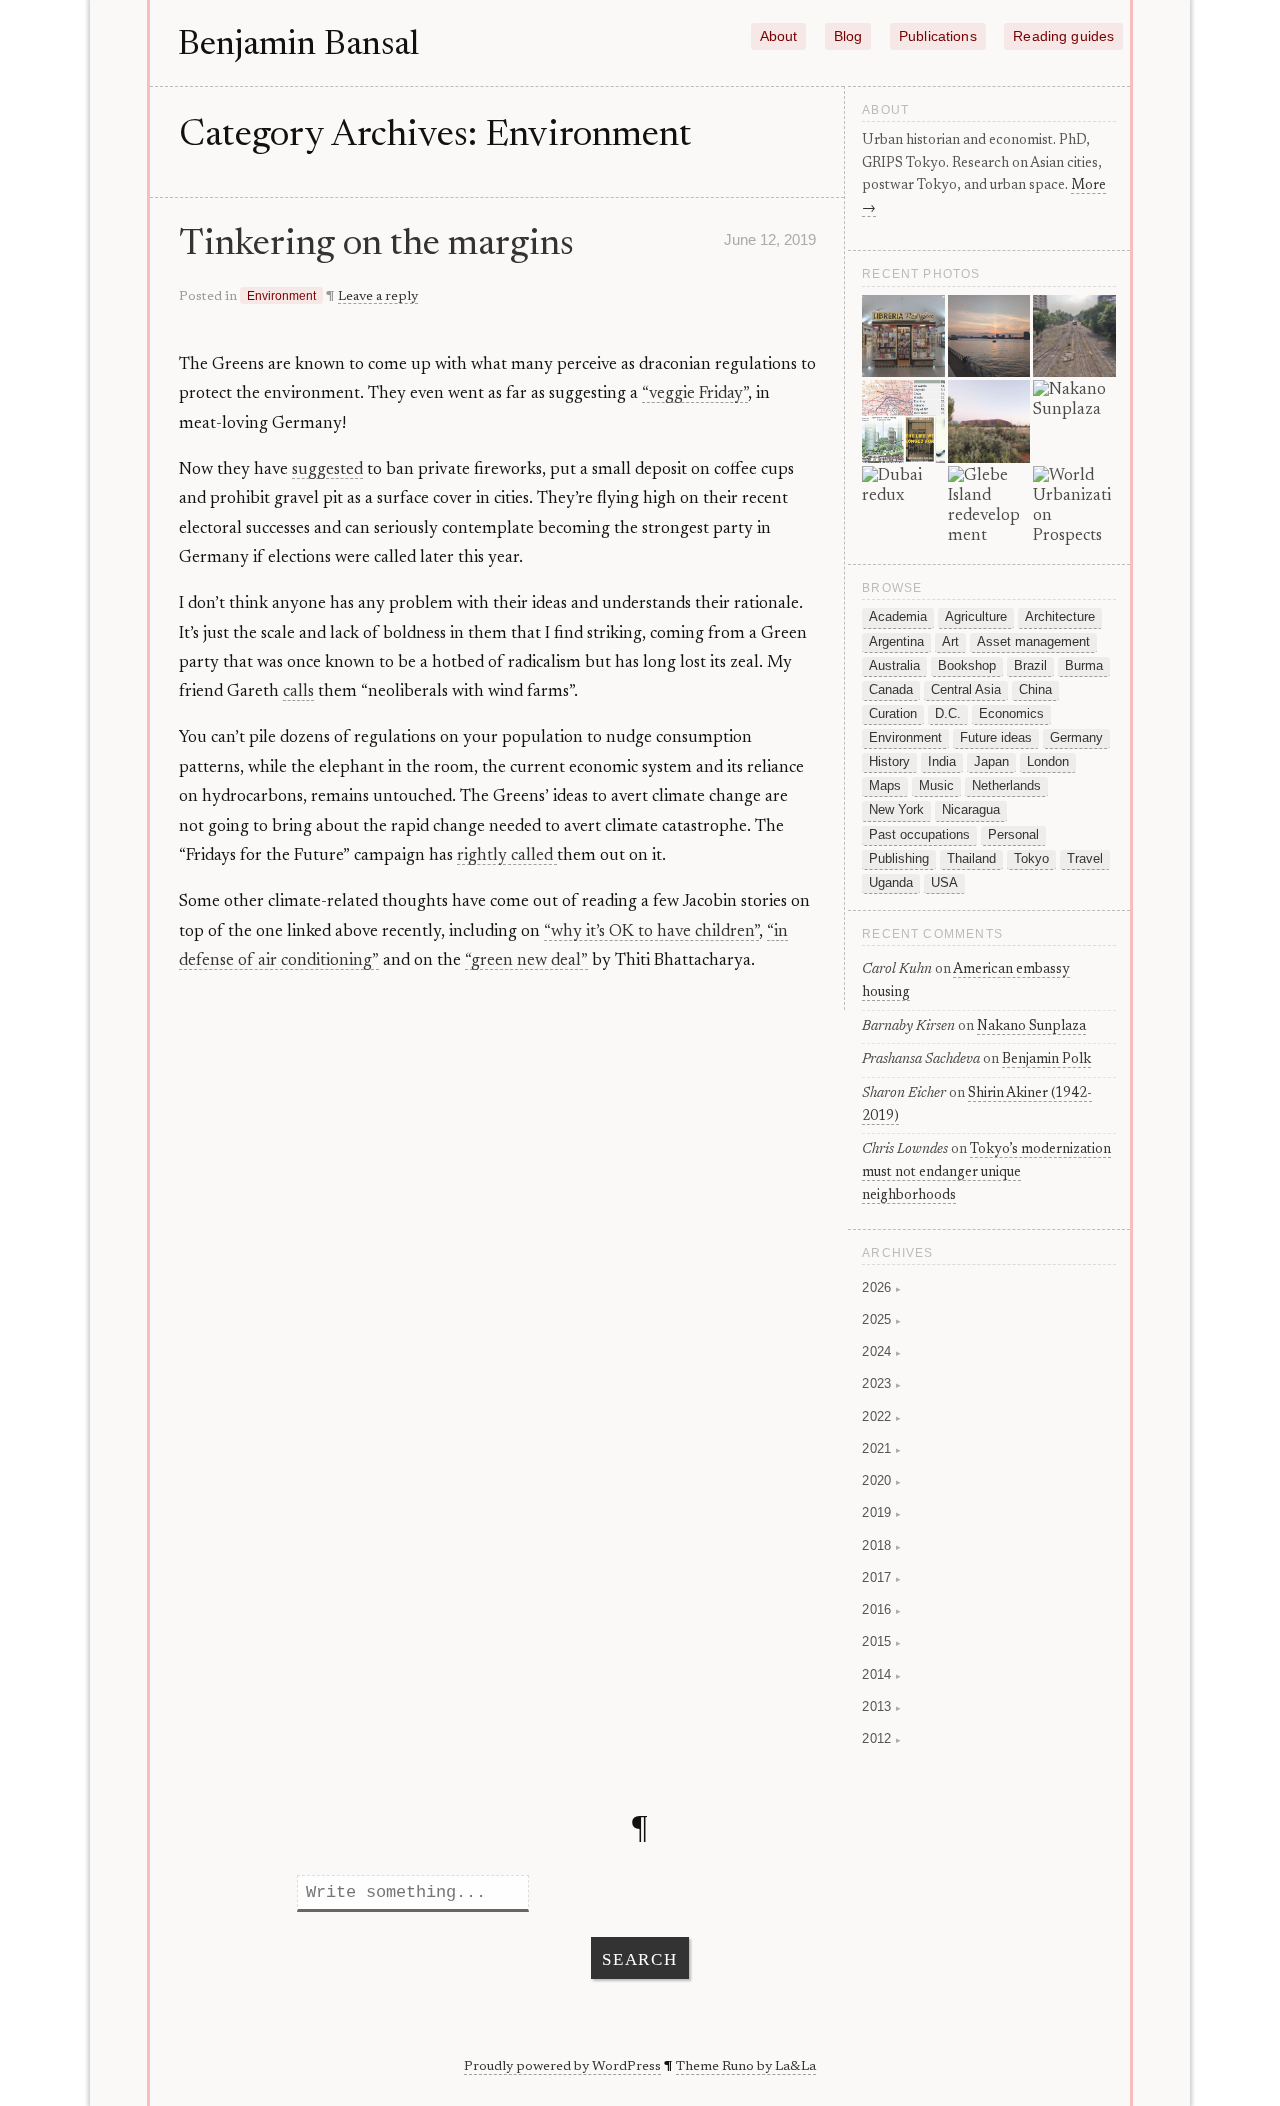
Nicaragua (971, 810)
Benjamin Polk (1046, 1060)
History (889, 762)
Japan (991, 762)
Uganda (891, 883)
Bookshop (967, 666)
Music (936, 786)
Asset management (1033, 642)
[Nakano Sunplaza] (1074, 421)
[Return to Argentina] (903, 336)
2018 (881, 1545)
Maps (885, 786)
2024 (881, 1351)
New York (896, 810)
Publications (938, 36)
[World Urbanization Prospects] (1074, 507)
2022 (881, 1416)
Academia (898, 617)
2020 (881, 1480)
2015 (881, 1641)
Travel (1085, 859)
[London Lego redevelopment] (989, 336)
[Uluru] (989, 421)
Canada (891, 690)
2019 (881, 1512)
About (779, 36)
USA (944, 883)
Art (950, 642)
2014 (881, 1674)
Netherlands (1006, 786)
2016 (881, 1609)
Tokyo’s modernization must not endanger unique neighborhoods (986, 1172)
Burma (1084, 666)
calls (298, 692)
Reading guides (1063, 36)
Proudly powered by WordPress (562, 2067)
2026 (881, 1287)
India (942, 762)
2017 (881, 1577)
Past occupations (919, 835)
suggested (327, 470)
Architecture (1060, 617)
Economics (1011, 714)
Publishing (899, 859)
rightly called (507, 856)
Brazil (1030, 666)
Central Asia (966, 690)
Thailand (971, 859)
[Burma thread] (1074, 336)
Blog (848, 36)
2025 (881, 1319)
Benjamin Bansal (298, 45)
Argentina (896, 642)
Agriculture (976, 617)
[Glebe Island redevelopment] (989, 507)
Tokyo (1031, 859)
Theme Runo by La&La (746, 2067)
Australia (894, 666)
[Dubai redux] (903, 507)
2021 (881, 1448)
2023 (881, 1383)
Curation (893, 714)
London (1048, 762)
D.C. (948, 714)
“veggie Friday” (695, 394)
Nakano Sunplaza (1031, 1027)
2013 (881, 1706)
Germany (1076, 738)
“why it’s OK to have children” (651, 932)
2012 (881, 1738)
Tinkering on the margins (376, 245)
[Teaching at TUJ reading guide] (903, 421)
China (1035, 690)
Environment (281, 295)
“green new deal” (526, 961)
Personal (1013, 835)
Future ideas (996, 738)
